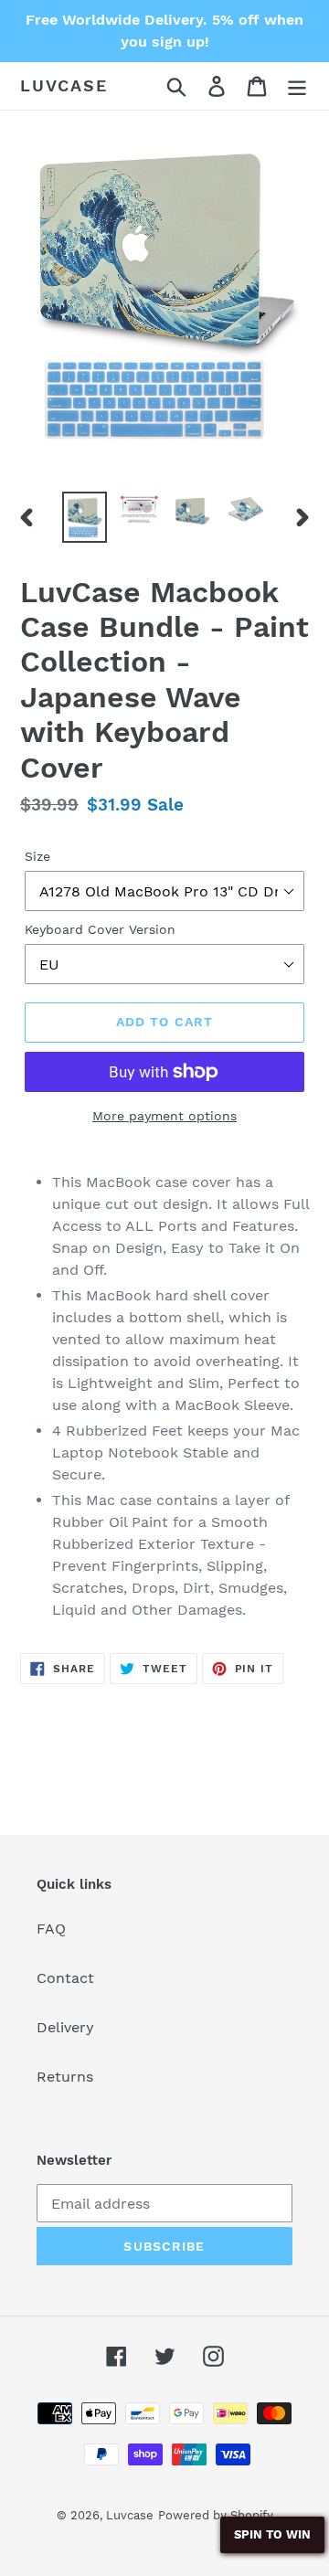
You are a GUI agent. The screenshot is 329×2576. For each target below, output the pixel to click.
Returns (65, 2077)
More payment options (164, 1116)
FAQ (51, 1929)
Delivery (65, 2027)
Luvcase (64, 85)
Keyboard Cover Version (100, 929)
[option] (85, 517)
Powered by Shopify (216, 2515)
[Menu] (297, 86)
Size (37, 856)
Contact (65, 1978)
